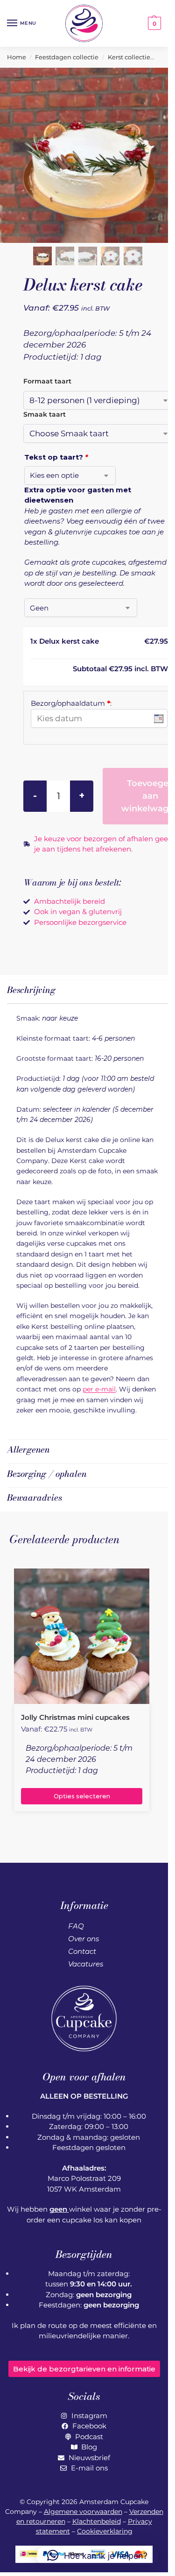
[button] (153, 23)
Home (17, 57)
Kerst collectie (129, 57)
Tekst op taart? (56, 457)
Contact (82, 1951)
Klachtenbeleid (97, 2521)
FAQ (76, 1926)
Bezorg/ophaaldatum (71, 703)
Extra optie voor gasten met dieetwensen (78, 495)
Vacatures (86, 1964)
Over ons (84, 1939)
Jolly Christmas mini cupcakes (75, 1717)
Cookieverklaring (105, 2531)
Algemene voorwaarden (83, 2512)
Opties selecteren (82, 1796)
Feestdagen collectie (67, 57)
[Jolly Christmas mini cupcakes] (82, 1636)
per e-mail (99, 1389)
